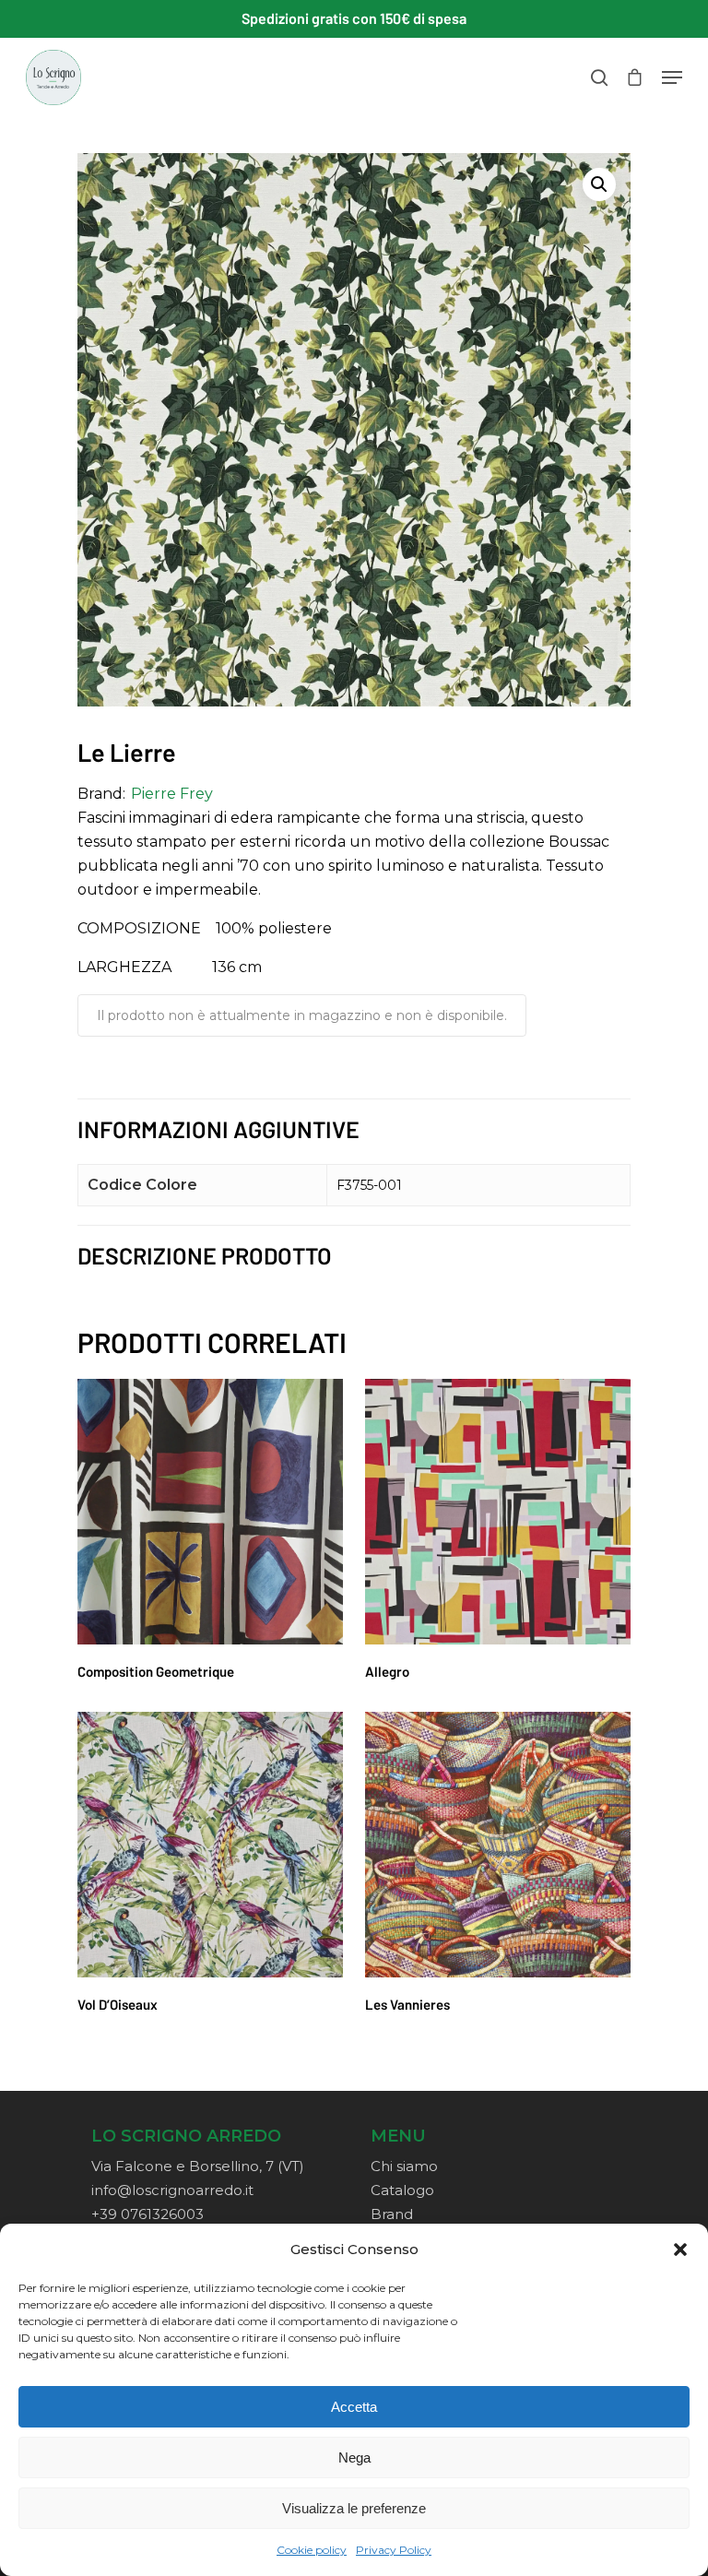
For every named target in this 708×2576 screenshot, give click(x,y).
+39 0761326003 (147, 2214)
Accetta (354, 2407)
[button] (680, 2250)
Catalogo (402, 2190)
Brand (392, 2214)
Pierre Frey (172, 794)
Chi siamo (404, 2166)
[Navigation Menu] (672, 77)
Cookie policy (312, 2550)
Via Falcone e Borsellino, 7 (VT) (198, 2166)
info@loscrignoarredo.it (172, 2190)
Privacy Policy (394, 2550)
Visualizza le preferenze (354, 2508)
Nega (354, 2457)
